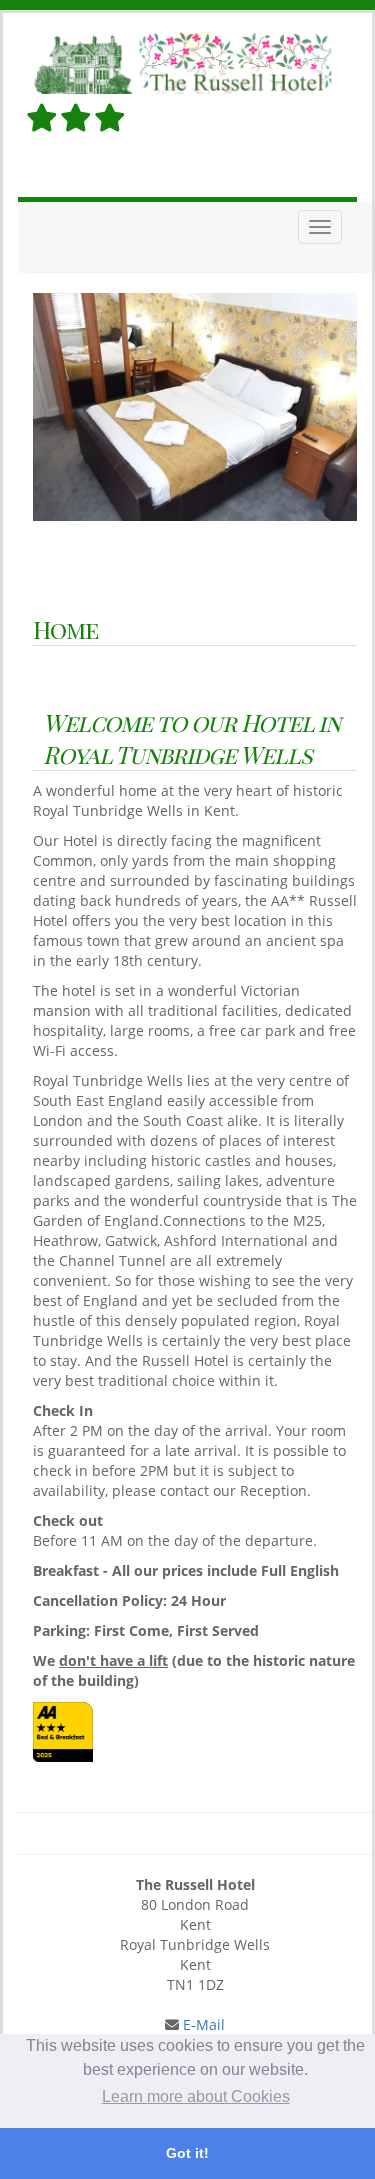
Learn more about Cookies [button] (196, 2096)
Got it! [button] (187, 2153)
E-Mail (202, 2024)
